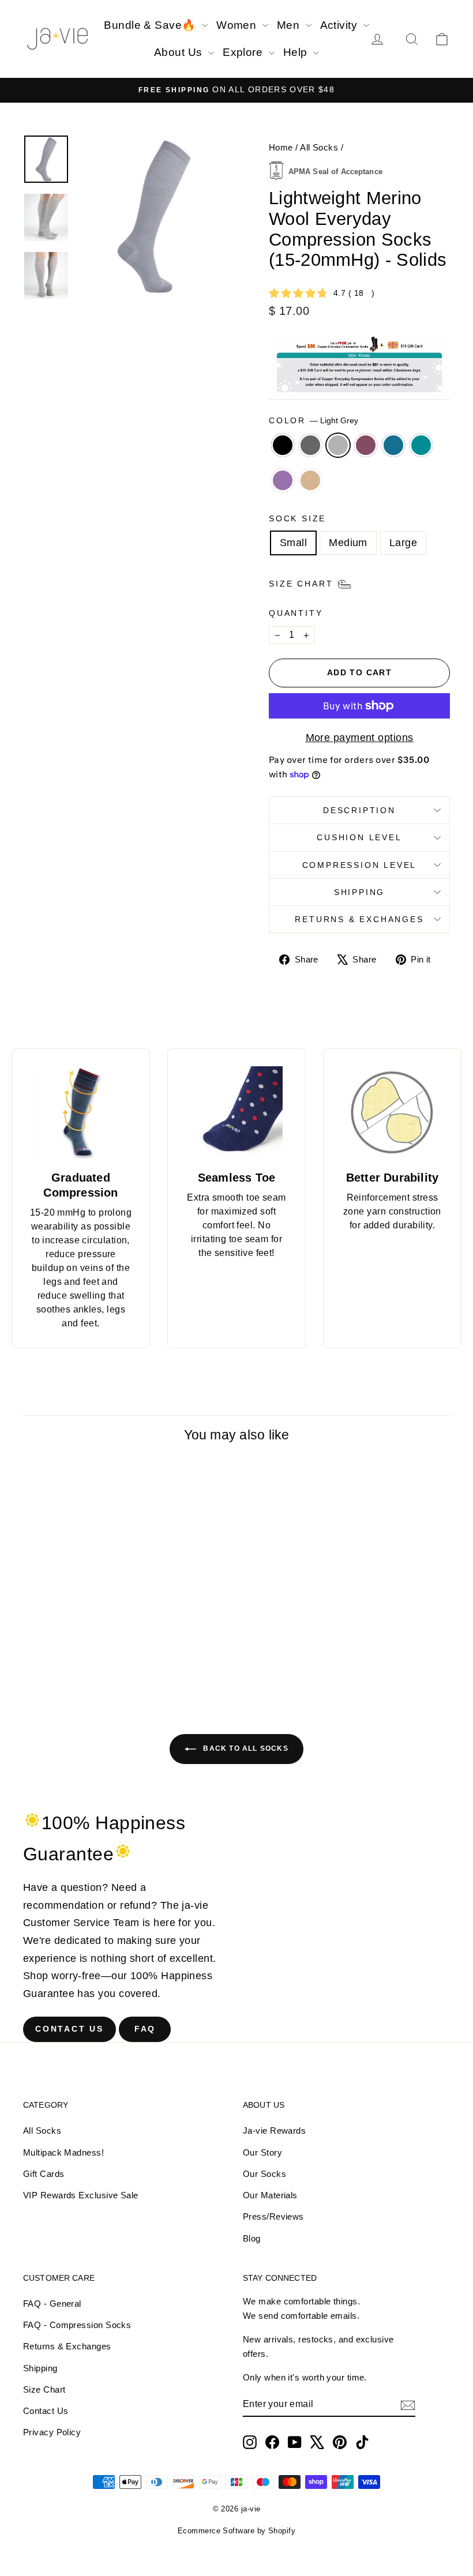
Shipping (359, 892)
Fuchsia (366, 445)
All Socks (319, 147)
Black (283, 445)
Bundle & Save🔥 (151, 25)
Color (314, 420)
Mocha (310, 480)
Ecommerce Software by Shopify (236, 2531)
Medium (348, 543)
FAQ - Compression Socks (77, 2325)
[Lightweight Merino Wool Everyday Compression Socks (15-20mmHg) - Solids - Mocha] (79, 1680)
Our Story (262, 2152)
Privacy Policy (52, 2432)
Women (238, 25)
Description (359, 810)
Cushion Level (359, 837)
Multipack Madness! (63, 2152)
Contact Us (70, 2029)
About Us (180, 52)
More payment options (360, 738)
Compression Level (360, 865)
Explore (244, 52)
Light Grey (338, 445)
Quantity (296, 613)
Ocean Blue (393, 445)
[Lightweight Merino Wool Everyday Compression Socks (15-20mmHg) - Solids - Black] (33, 1667)
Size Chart (44, 2389)
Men (290, 25)
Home (281, 147)
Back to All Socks (245, 1748)
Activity (340, 25)
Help (297, 52)
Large (403, 543)
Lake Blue (421, 445)
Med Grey (310, 445)
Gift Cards (44, 2174)
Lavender (283, 480)
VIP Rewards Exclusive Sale (81, 2195)
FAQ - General (52, 2304)
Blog (252, 2238)
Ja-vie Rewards (274, 2131)
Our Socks (264, 2174)
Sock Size (297, 518)
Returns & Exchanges (359, 919)
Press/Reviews (273, 2216)
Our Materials (270, 2195)
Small (293, 543)
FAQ (145, 2029)
